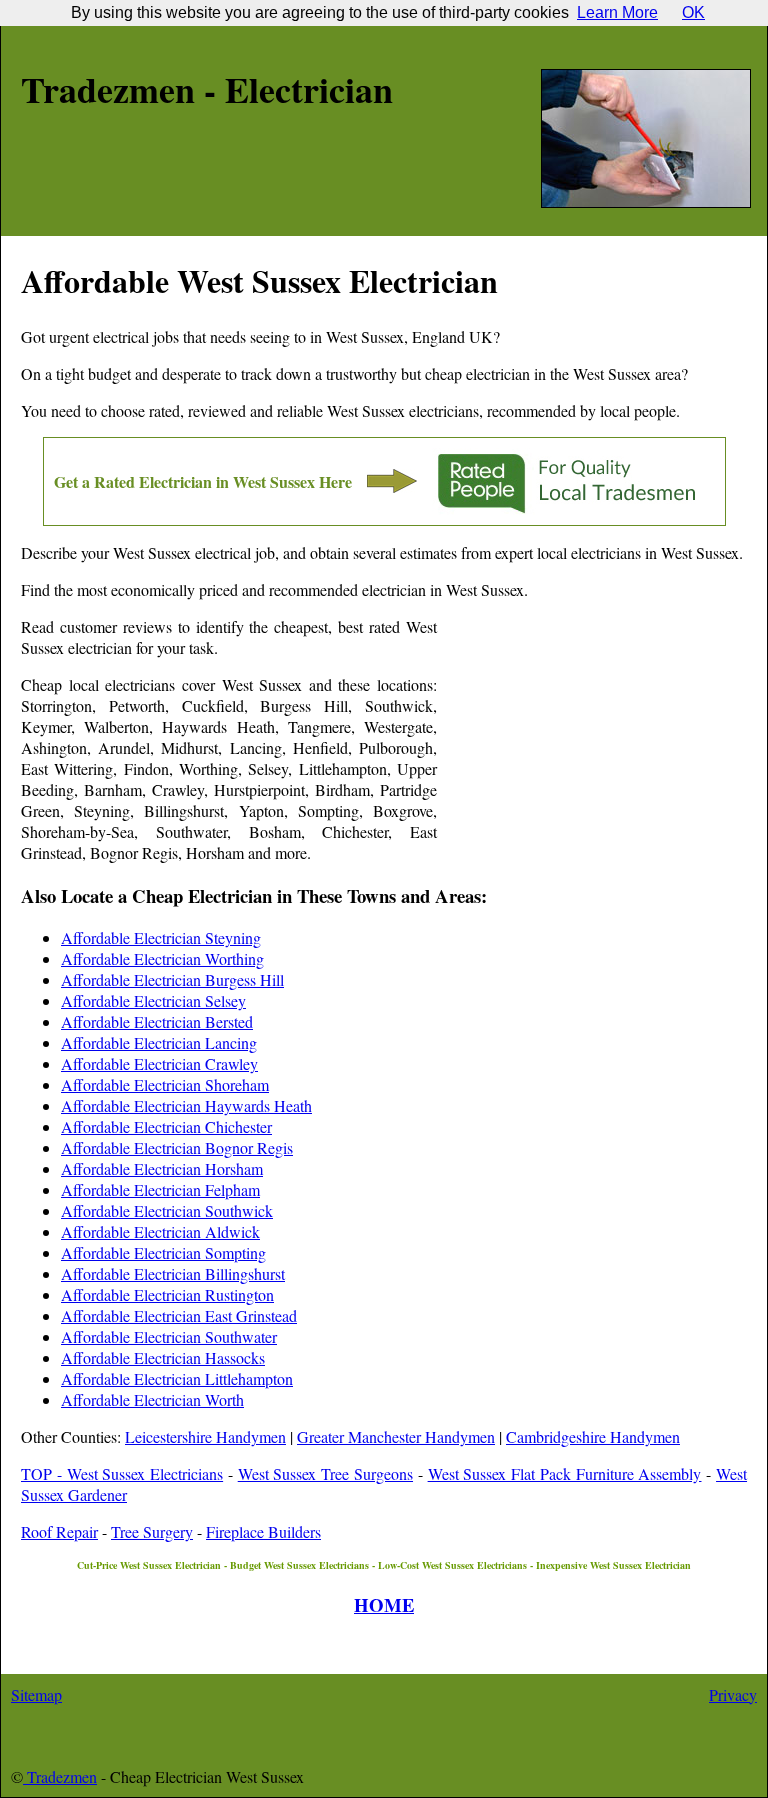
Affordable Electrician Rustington (167, 1294)
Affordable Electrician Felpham (160, 1189)
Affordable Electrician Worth (152, 1399)
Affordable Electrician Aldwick (160, 1231)
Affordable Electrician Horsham (162, 1168)
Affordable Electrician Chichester (166, 1126)
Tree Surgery (152, 1531)
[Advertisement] (592, 746)
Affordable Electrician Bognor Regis (177, 1147)
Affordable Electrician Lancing (159, 1042)
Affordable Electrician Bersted (157, 1021)
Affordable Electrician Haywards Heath (186, 1105)
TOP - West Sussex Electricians (122, 1473)
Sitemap (36, 1694)
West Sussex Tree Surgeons (325, 1473)
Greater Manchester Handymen (396, 1436)
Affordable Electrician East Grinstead (179, 1315)
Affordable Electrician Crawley (159, 1063)
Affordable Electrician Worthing (162, 958)
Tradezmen (60, 1776)
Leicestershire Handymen (205, 1436)
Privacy (733, 1694)
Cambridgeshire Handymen (593, 1436)
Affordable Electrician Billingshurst (173, 1273)
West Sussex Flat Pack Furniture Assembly (565, 1473)
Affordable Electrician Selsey (153, 1000)
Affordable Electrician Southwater (169, 1336)
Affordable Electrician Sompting (163, 1252)
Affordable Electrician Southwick (167, 1210)
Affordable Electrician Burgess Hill (172, 979)
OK (693, 12)
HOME (384, 1604)
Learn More (617, 12)
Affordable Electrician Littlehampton (177, 1378)
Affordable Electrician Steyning (161, 937)
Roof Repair (59, 1531)
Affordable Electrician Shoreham (165, 1084)
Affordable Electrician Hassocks (163, 1357)
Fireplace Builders (263, 1531)
